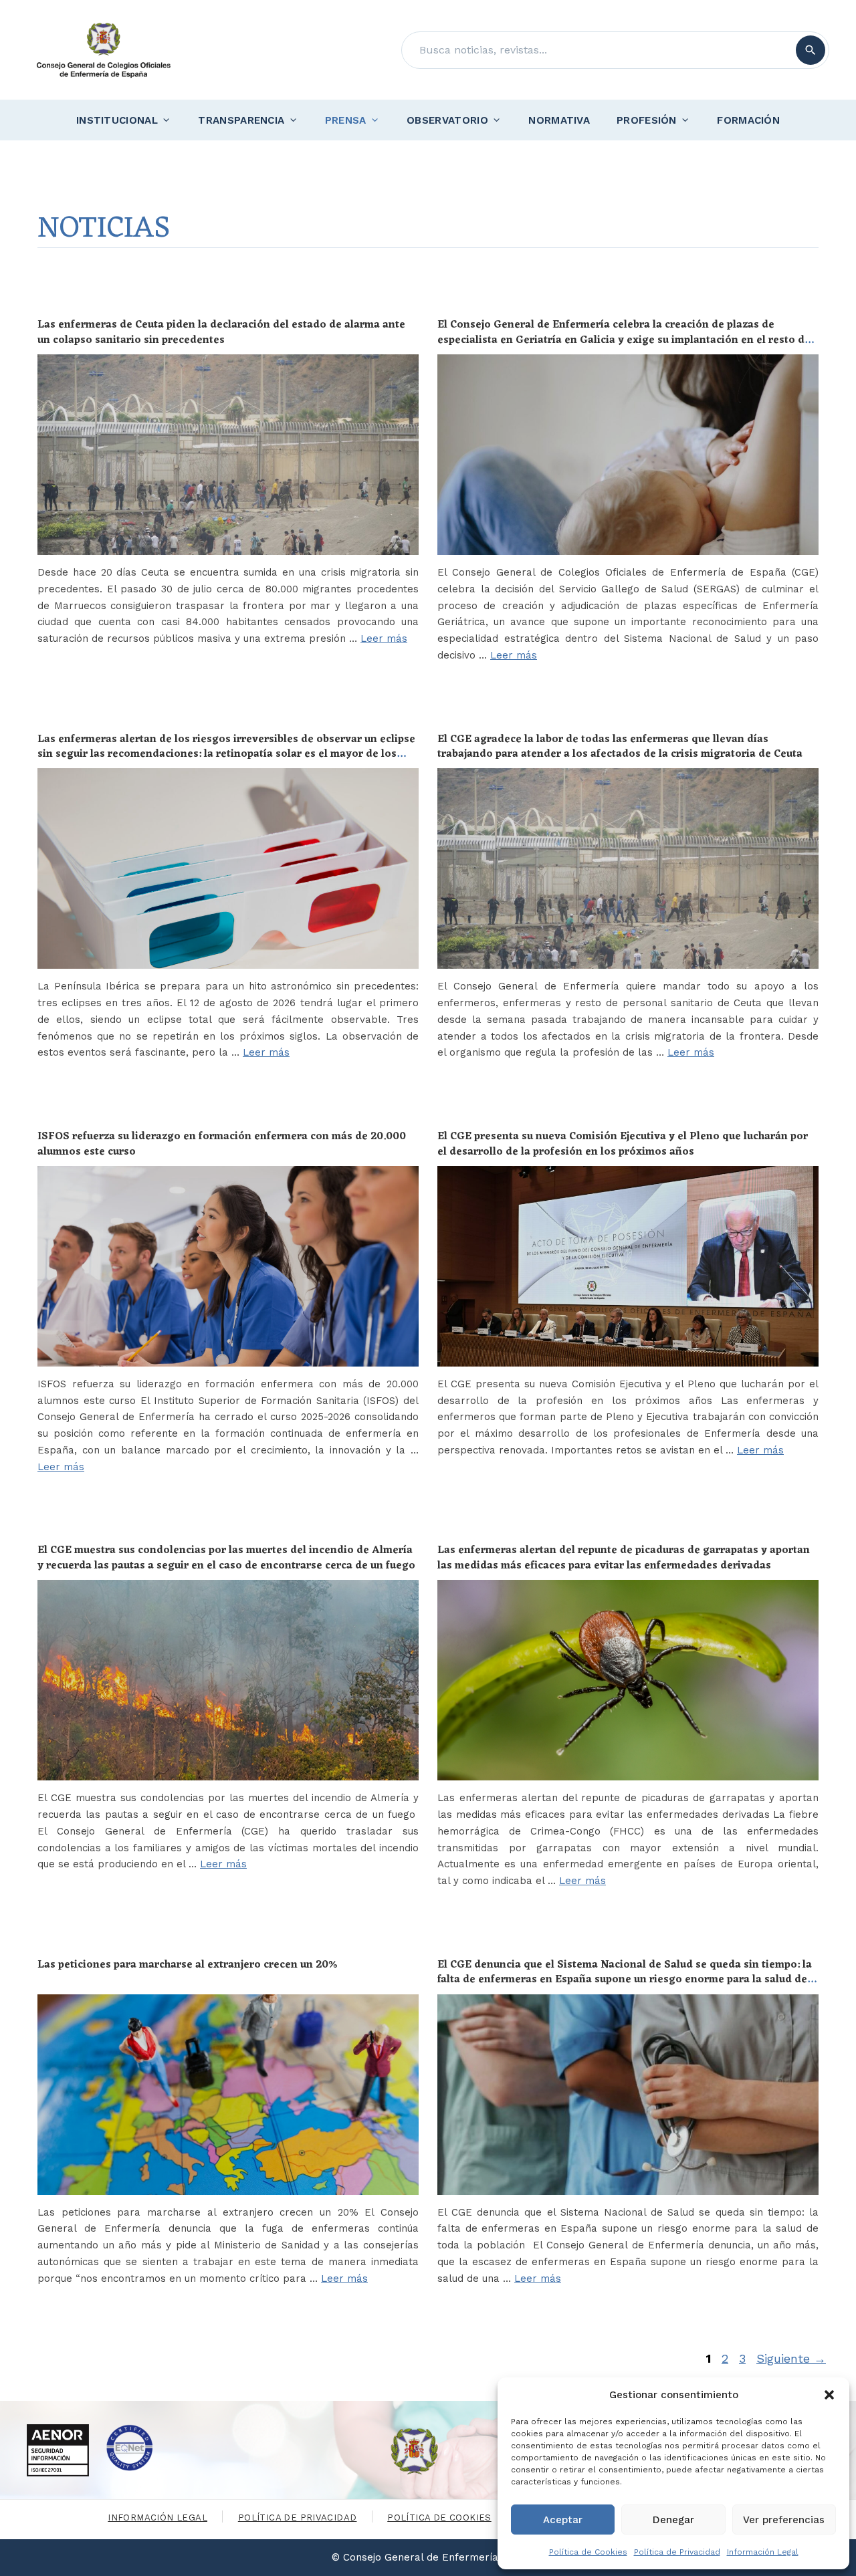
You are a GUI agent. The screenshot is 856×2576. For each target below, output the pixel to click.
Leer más (384, 638)
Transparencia (241, 120)
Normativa (559, 120)
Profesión (647, 120)
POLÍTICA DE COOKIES (439, 2518)
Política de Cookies (588, 2552)
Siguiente (791, 2358)
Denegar (673, 2520)
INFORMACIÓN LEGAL (157, 2518)
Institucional (117, 120)
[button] (829, 2395)
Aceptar (563, 2520)
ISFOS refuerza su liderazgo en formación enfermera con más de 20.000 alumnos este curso (222, 1144)
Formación (748, 120)
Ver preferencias (784, 2520)
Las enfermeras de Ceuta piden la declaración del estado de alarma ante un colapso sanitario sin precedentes (221, 332)
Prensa (346, 120)
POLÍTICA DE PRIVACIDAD (298, 2518)
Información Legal (763, 2552)
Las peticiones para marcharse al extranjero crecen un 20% (188, 1965)
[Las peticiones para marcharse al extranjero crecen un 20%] (228, 2095)
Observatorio (447, 120)
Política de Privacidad (677, 2552)
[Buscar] (811, 50)
